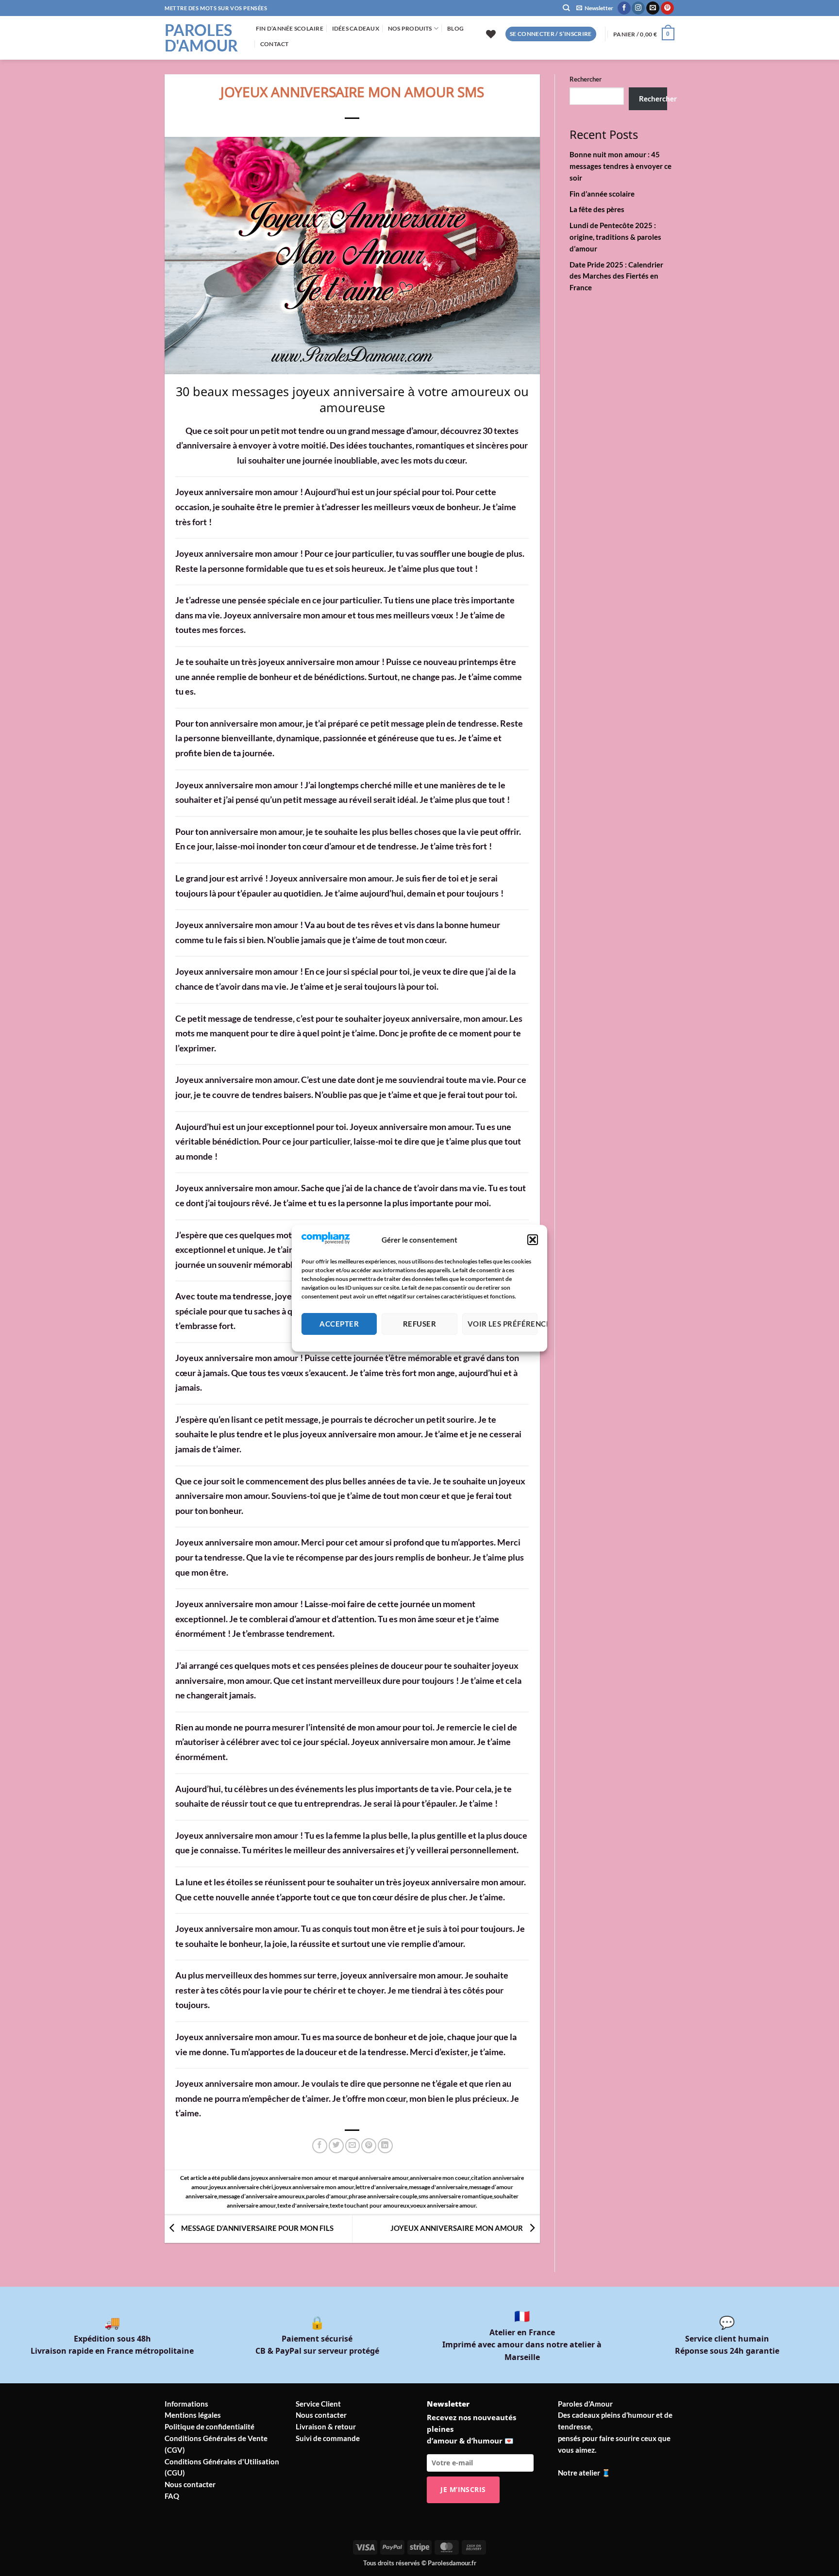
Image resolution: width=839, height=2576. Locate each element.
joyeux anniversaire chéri (241, 2187)
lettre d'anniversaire (381, 2187)
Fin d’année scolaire (602, 194)
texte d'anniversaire (303, 2205)
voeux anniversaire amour (443, 2205)
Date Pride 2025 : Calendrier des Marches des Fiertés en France (616, 276)
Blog (455, 28)
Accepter (339, 1324)
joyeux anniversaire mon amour (291, 2178)
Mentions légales (193, 2415)
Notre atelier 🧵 (584, 2473)
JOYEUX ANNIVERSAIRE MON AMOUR (457, 2228)
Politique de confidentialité (210, 2426)
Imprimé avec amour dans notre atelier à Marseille (522, 2345)
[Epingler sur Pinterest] (369, 2146)
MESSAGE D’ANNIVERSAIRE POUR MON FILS (257, 2228)
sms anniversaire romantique (455, 2196)
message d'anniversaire (438, 2187)
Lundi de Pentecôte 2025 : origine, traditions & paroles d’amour (615, 237)
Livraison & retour (326, 2426)
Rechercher (586, 79)
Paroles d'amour (201, 38)
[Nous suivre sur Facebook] (624, 8)
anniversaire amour (384, 2178)
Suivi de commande (328, 2438)
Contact (275, 44)
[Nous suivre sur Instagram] (638, 8)
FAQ (172, 2496)
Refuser (419, 1324)
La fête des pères (597, 209)
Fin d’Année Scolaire (290, 28)
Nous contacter (190, 2484)
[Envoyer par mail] (353, 2146)
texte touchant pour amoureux (369, 2205)
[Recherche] (566, 8)
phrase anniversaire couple (383, 2196)
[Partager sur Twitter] (336, 2146)
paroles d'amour (327, 2196)
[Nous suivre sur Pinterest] (667, 8)
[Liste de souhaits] (491, 34)
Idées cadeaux (356, 28)
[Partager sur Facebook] (320, 2146)
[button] (533, 1240)
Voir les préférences (503, 1324)
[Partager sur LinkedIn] (385, 2146)
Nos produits (410, 28)
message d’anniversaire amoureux (261, 2196)
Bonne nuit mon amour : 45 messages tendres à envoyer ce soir (621, 166)
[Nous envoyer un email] (653, 8)
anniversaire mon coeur (440, 2178)
